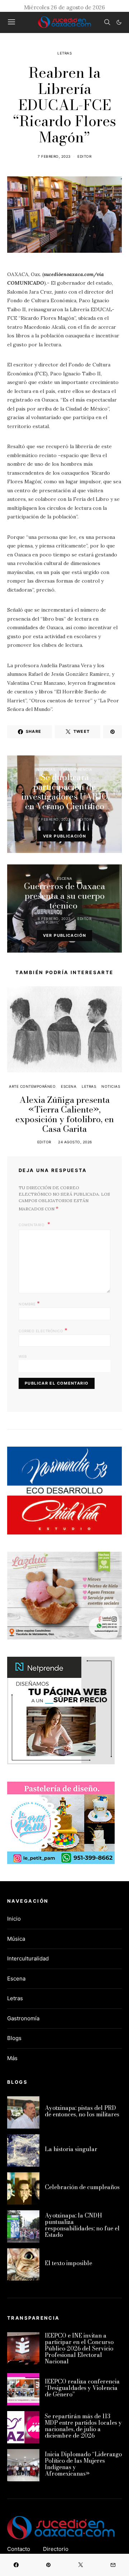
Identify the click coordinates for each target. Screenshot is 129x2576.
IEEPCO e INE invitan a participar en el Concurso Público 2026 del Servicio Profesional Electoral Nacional (79, 2348)
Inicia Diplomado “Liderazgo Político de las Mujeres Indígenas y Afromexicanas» (83, 2464)
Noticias (46, 769)
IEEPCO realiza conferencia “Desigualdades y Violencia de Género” (82, 2388)
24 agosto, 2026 (75, 1142)
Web (23, 1356)
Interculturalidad (28, 1958)
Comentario (32, 1225)
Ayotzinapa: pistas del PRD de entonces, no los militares (82, 2111)
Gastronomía (23, 2018)
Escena (65, 878)
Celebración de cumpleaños (82, 2187)
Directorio (56, 2549)
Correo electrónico (43, 1330)
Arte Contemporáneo (32, 1086)
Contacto (19, 2549)
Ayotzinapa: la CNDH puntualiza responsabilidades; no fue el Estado (82, 2225)
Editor (84, 156)
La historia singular (71, 2149)
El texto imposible (68, 2263)
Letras (64, 53)
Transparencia (77, 769)
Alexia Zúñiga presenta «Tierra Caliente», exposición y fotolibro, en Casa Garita (65, 1114)
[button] (119, 22)
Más (12, 2058)
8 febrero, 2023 (54, 919)
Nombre (29, 1303)
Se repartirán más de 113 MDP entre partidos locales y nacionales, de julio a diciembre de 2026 (83, 2426)
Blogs (14, 2038)
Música (16, 1939)
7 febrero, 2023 (54, 156)
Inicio (14, 1919)
